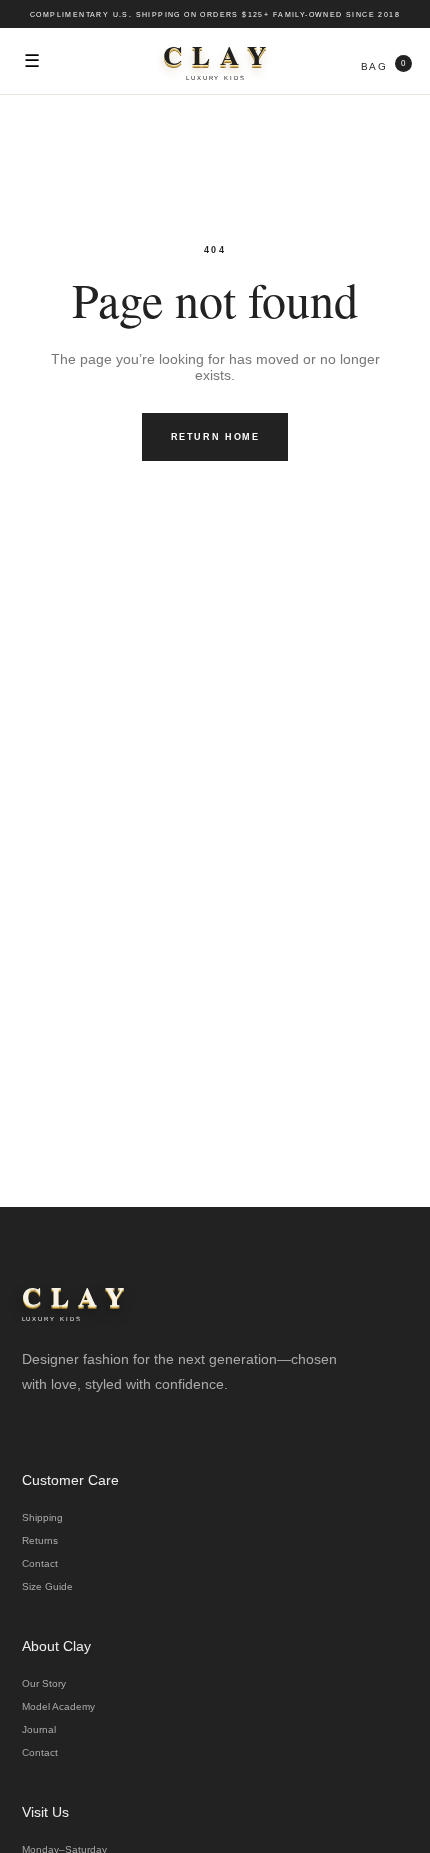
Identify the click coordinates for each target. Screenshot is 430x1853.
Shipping (42, 1517)
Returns (40, 1540)
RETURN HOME (215, 437)
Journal (39, 1729)
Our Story (44, 1683)
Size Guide (47, 1586)
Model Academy (58, 1706)
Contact (40, 1563)
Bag (383, 65)
